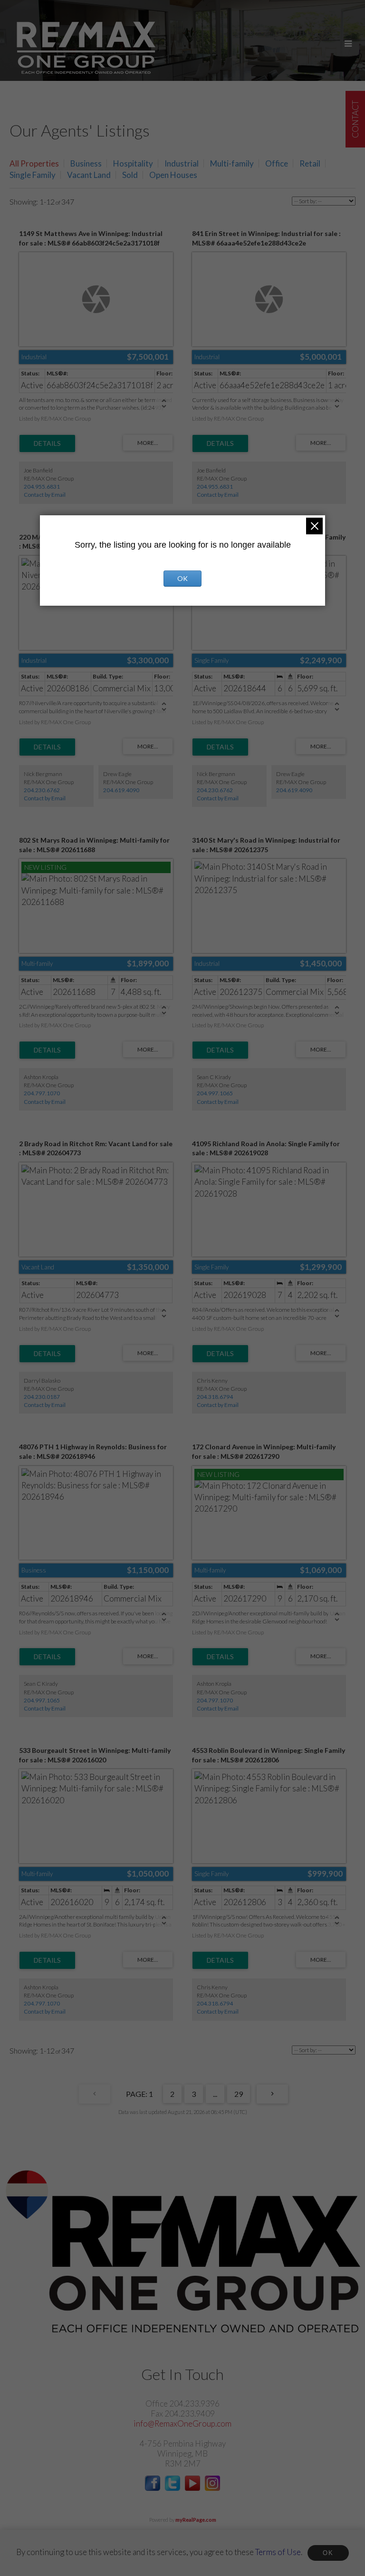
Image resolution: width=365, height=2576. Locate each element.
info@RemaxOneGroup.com (182, 2424)
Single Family (33, 175)
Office (277, 163)
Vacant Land (89, 175)
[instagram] (212, 2488)
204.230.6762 (42, 790)
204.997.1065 (215, 1093)
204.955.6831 (42, 487)
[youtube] (192, 2488)
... (215, 2094)
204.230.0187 (42, 1397)
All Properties (34, 163)
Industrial (182, 163)
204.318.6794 (215, 1397)
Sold (130, 175)
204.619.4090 (121, 790)
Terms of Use (278, 2552)
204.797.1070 (42, 1093)
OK (328, 2553)
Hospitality (133, 163)
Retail (310, 163)
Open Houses (173, 175)
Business (86, 163)
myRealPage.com (196, 2520)
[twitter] (173, 2488)
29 (239, 2094)
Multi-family (232, 163)
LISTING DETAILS (47, 443)
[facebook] (153, 2488)
